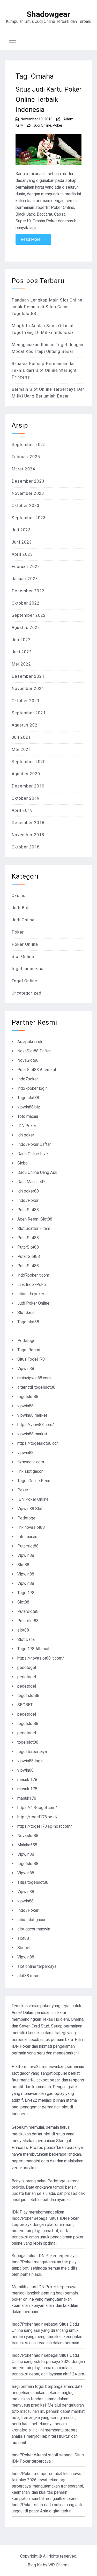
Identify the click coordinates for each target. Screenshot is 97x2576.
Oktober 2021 (26, 701)
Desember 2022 (28, 591)
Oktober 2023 (26, 506)
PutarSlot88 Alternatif (37, 1070)
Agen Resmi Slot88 (35, 1219)
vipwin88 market (32, 1415)
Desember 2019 (28, 786)
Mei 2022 (21, 664)
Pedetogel (27, 1341)
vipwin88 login (30, 1761)
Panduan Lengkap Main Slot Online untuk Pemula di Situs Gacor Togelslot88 (47, 307)
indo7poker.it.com (33, 1275)
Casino (19, 896)
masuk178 (27, 1798)
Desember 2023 (28, 481)
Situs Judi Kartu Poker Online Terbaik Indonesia (48, 99)
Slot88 (23, 1565)
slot (47, 2134)
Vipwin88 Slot (30, 1509)
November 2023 (28, 493)
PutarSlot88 (28, 1210)
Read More (33, 239)
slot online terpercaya (37, 1966)
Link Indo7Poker (32, 1284)
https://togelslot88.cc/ (38, 1443)
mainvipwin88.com (34, 1378)
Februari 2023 (26, 567)
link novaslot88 (31, 1527)
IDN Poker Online (33, 1499)
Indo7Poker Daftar (34, 1144)
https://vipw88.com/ (36, 1425)
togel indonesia (28, 969)
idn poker (26, 1135)
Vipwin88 (26, 1369)
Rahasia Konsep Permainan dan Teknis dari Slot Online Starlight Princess (44, 370)
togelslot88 (28, 1397)
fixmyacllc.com (31, 1462)
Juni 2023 (22, 542)
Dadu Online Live (33, 1154)
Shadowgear (48, 14)
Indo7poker (28, 1079)
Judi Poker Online (33, 1303)
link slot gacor (30, 1471)
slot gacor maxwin (34, 1929)
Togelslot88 (28, 1098)
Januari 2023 (25, 579)
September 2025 (29, 445)
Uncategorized (27, 993)
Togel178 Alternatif (35, 1649)
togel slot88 (28, 1695)
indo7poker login (32, 1088)
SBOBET (25, 1705)
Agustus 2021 (26, 725)
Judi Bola (21, 908)
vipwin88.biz (29, 1107)
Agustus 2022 (26, 628)
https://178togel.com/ (37, 1808)
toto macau (27, 1537)
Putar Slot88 (29, 1256)
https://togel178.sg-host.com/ (45, 1826)
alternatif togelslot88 (36, 1387)
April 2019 (22, 810)
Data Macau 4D (31, 1182)
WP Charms (59, 2565)
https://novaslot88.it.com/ (41, 1658)
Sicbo (23, 1163)
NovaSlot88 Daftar (34, 1051)
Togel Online (24, 981)
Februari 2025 (26, 457)
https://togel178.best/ (38, 1817)
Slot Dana (26, 1639)
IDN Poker (27, 1126)
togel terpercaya (32, 1752)
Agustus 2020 (26, 774)
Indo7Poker (28, 1200)
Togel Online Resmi (35, 1481)
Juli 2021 (21, 737)
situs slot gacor (31, 1920)
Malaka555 (27, 1845)
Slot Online (23, 957)
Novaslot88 (28, 1836)
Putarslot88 (28, 1546)
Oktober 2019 (26, 798)
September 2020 (29, 762)
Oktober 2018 (26, 847)
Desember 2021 (28, 676)
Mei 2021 (21, 749)
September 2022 (29, 615)
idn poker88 (28, 1191)
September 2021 (29, 713)
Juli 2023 (21, 530)
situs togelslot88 (33, 1882)
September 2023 (29, 518)
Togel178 (26, 1593)
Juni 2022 (22, 652)
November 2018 (28, 835)
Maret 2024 (23, 469)
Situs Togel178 (31, 1359)
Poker (58, 125)
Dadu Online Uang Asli (37, 1172)
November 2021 (28, 688)
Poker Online (25, 944)
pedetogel (27, 1667)
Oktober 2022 (26, 603)
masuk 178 (27, 1780)
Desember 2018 (28, 823)
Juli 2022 (21, 640)
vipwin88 (25, 1406)
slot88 (23, 1630)
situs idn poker (31, 1294)
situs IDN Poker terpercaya (52, 2256)
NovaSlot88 (28, 1060)
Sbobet (24, 1948)
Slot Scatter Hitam (34, 1228)
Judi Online (42, 125)
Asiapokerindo (30, 1042)
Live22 (31, 2100)
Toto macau (28, 1116)
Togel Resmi (29, 1350)
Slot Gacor (27, 1313)
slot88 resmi (29, 1976)
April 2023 (22, 554)
